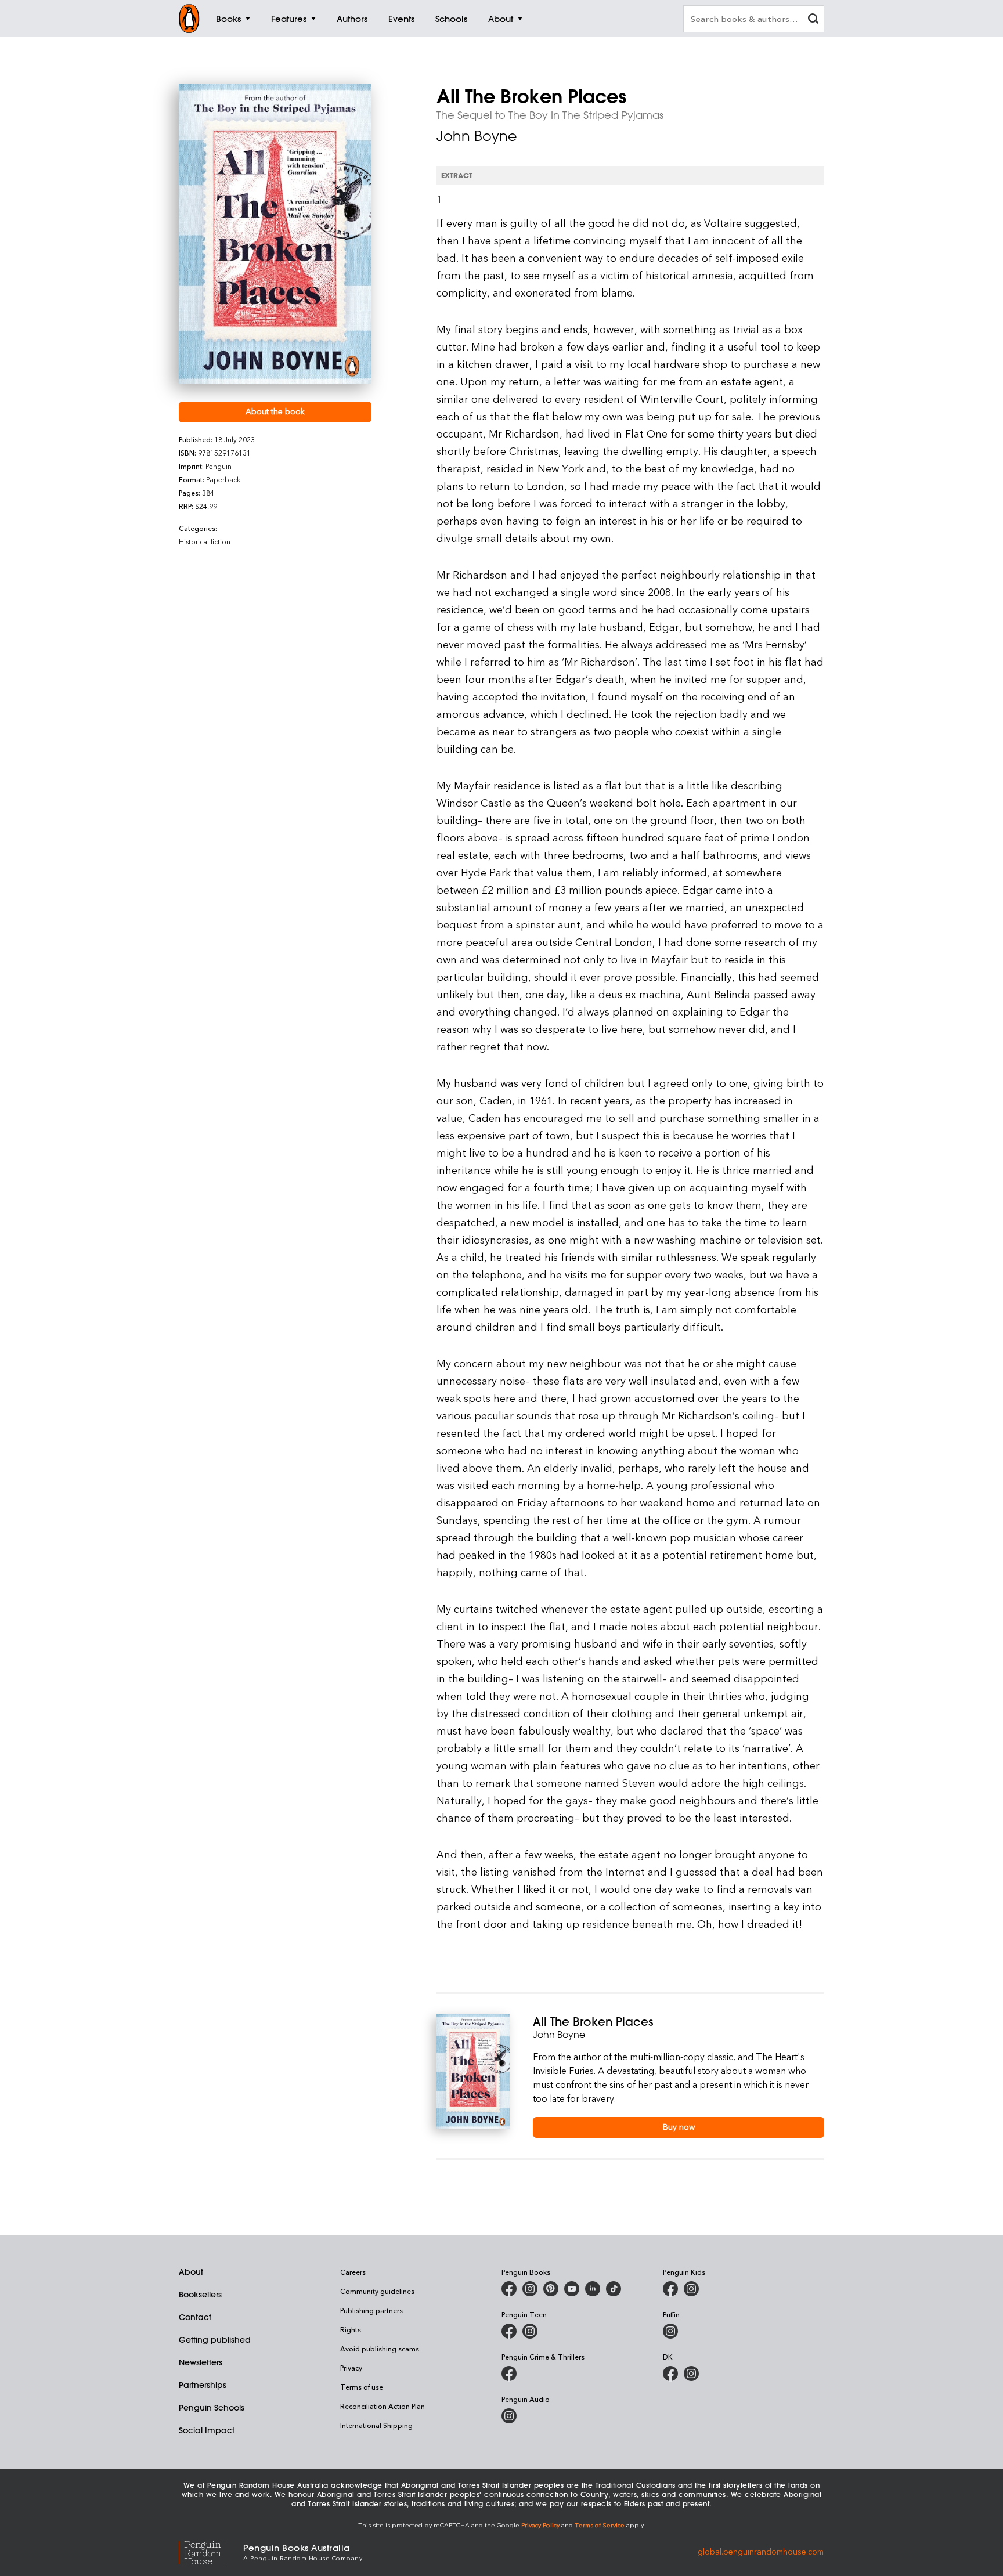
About (191, 2272)
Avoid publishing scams (380, 2349)
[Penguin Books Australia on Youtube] (572, 2289)
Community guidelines (377, 2291)
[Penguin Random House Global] (211, 2551)
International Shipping (376, 2425)
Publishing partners (371, 2310)
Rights (351, 2329)
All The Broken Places (593, 2022)
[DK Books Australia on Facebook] (670, 2373)
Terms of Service (600, 2525)
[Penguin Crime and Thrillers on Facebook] (509, 2373)
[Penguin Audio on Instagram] (509, 2416)
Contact (195, 2317)
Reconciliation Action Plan (383, 2406)
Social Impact (207, 2430)
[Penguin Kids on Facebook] (670, 2289)
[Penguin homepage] (189, 19)
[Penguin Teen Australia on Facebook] (509, 2331)
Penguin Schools (212, 2408)
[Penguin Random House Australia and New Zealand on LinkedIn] (593, 2289)
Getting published (215, 2340)
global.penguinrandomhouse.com (761, 2551)
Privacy (351, 2368)
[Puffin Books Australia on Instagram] (670, 2331)
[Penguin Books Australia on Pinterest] (551, 2289)
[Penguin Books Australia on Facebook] (509, 2289)
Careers (353, 2272)
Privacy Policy (540, 2525)
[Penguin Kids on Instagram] (691, 2289)
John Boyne (477, 136)
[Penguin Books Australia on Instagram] (530, 2289)
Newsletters (201, 2362)
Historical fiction (205, 541)
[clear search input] (813, 20)
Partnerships (203, 2385)
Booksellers (200, 2295)
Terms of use (362, 2387)
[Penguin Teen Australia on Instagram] (530, 2331)
